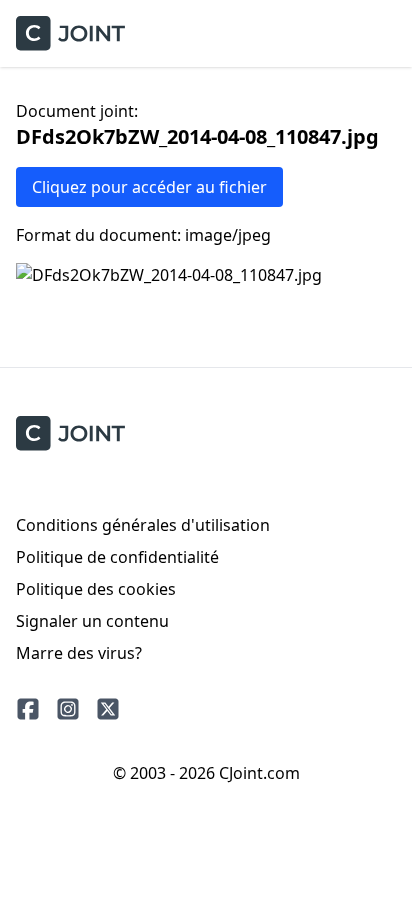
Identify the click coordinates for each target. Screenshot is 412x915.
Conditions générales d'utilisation (143, 525)
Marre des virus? (79, 653)
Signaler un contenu (92, 621)
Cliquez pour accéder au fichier (149, 187)
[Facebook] (28, 709)
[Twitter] (108, 709)
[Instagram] (68, 709)
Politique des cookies (96, 589)
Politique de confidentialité (117, 557)
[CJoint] (70, 433)
